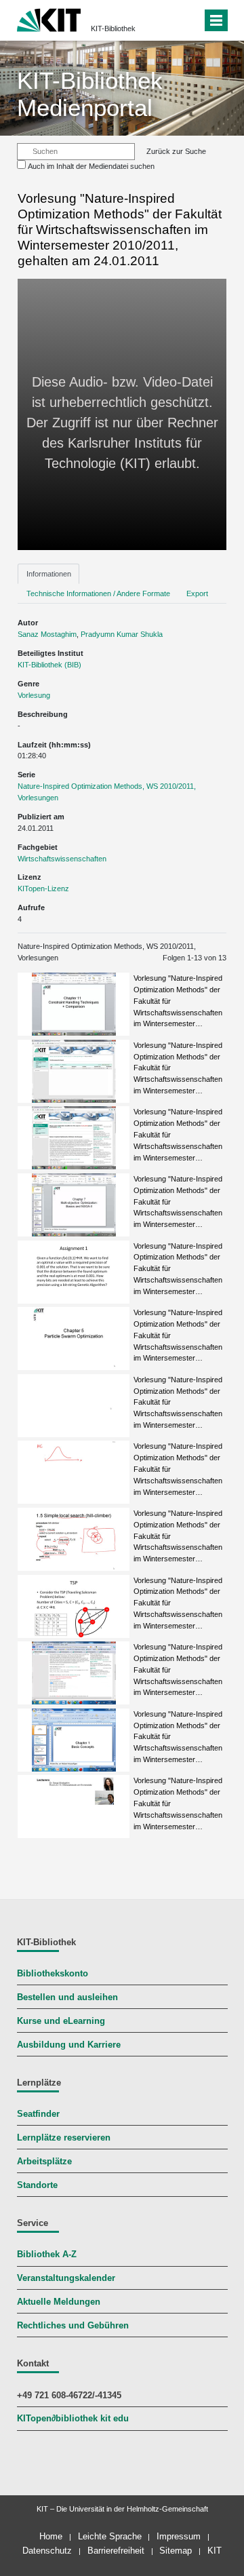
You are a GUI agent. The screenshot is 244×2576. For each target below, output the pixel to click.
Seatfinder (38, 2114)
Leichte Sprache (110, 2536)
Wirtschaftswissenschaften (62, 859)
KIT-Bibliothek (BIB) (49, 665)
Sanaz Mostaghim (47, 634)
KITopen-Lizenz (43, 889)
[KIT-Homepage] (49, 19)
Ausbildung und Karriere (69, 2045)
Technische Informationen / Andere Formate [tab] (98, 593)
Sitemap (176, 2551)
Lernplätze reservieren (64, 2138)
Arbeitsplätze (44, 2162)
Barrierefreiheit (116, 2551)
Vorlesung (34, 695)
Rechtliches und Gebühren (73, 2326)
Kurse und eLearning (61, 2021)
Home (51, 2536)
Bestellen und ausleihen (67, 1997)
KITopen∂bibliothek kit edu (73, 2419)
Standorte (37, 2185)
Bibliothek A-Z (47, 2255)
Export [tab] (197, 593)
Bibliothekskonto (53, 1974)
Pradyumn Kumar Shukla (122, 634)
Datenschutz (47, 2551)
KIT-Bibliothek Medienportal (90, 94)
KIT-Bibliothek (113, 28)
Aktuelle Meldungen (59, 2302)
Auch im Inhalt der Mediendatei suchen (91, 166)
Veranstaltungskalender (66, 2278)
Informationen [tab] (49, 574)
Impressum (179, 2536)
